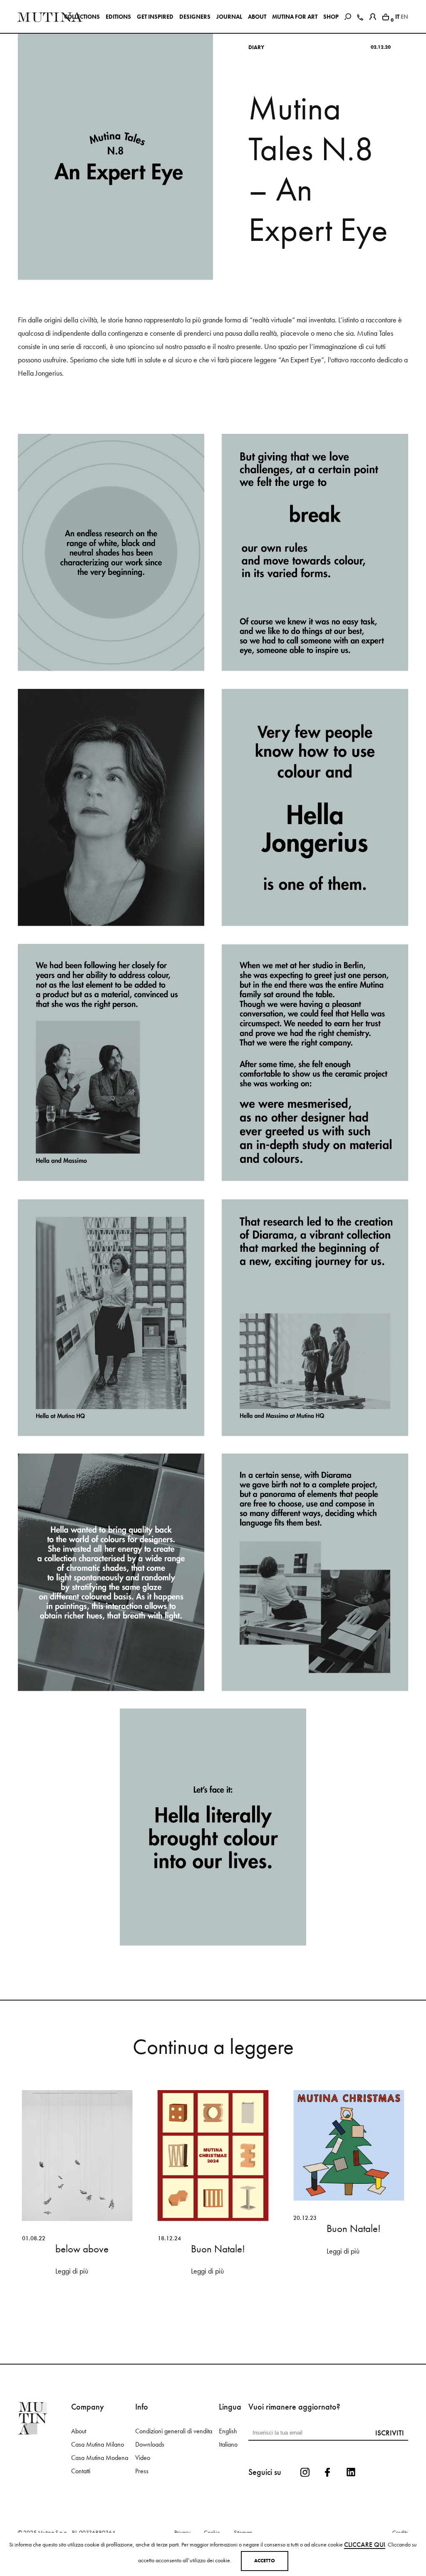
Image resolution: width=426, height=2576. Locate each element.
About (79, 2449)
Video (143, 2476)
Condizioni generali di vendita (174, 2449)
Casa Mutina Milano (98, 2462)
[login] (373, 15)
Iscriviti (390, 2451)
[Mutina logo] (45, 2436)
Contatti (81, 2489)
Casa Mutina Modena (100, 2476)
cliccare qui (365, 2545)
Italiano (228, 2462)
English (228, 2449)
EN (404, 17)
